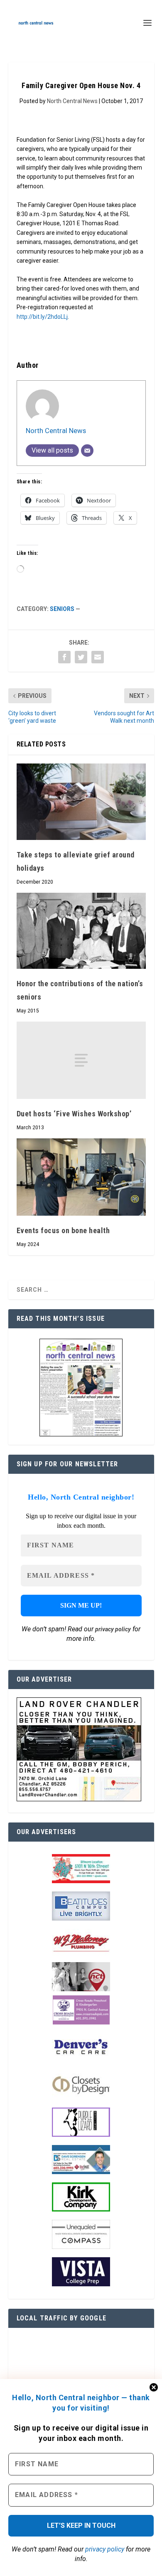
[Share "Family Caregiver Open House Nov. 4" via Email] (98, 657)
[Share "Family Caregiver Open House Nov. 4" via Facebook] (64, 657)
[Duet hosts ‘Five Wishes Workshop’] (81, 1060)
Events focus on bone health (63, 1230)
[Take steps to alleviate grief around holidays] (81, 802)
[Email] (87, 451)
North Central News (72, 101)
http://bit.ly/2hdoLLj (42, 317)
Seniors (62, 609)
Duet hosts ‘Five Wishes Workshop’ (74, 1114)
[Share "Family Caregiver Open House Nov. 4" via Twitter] (81, 657)
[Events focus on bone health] (81, 1177)
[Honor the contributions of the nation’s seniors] (81, 931)
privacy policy (105, 2549)
